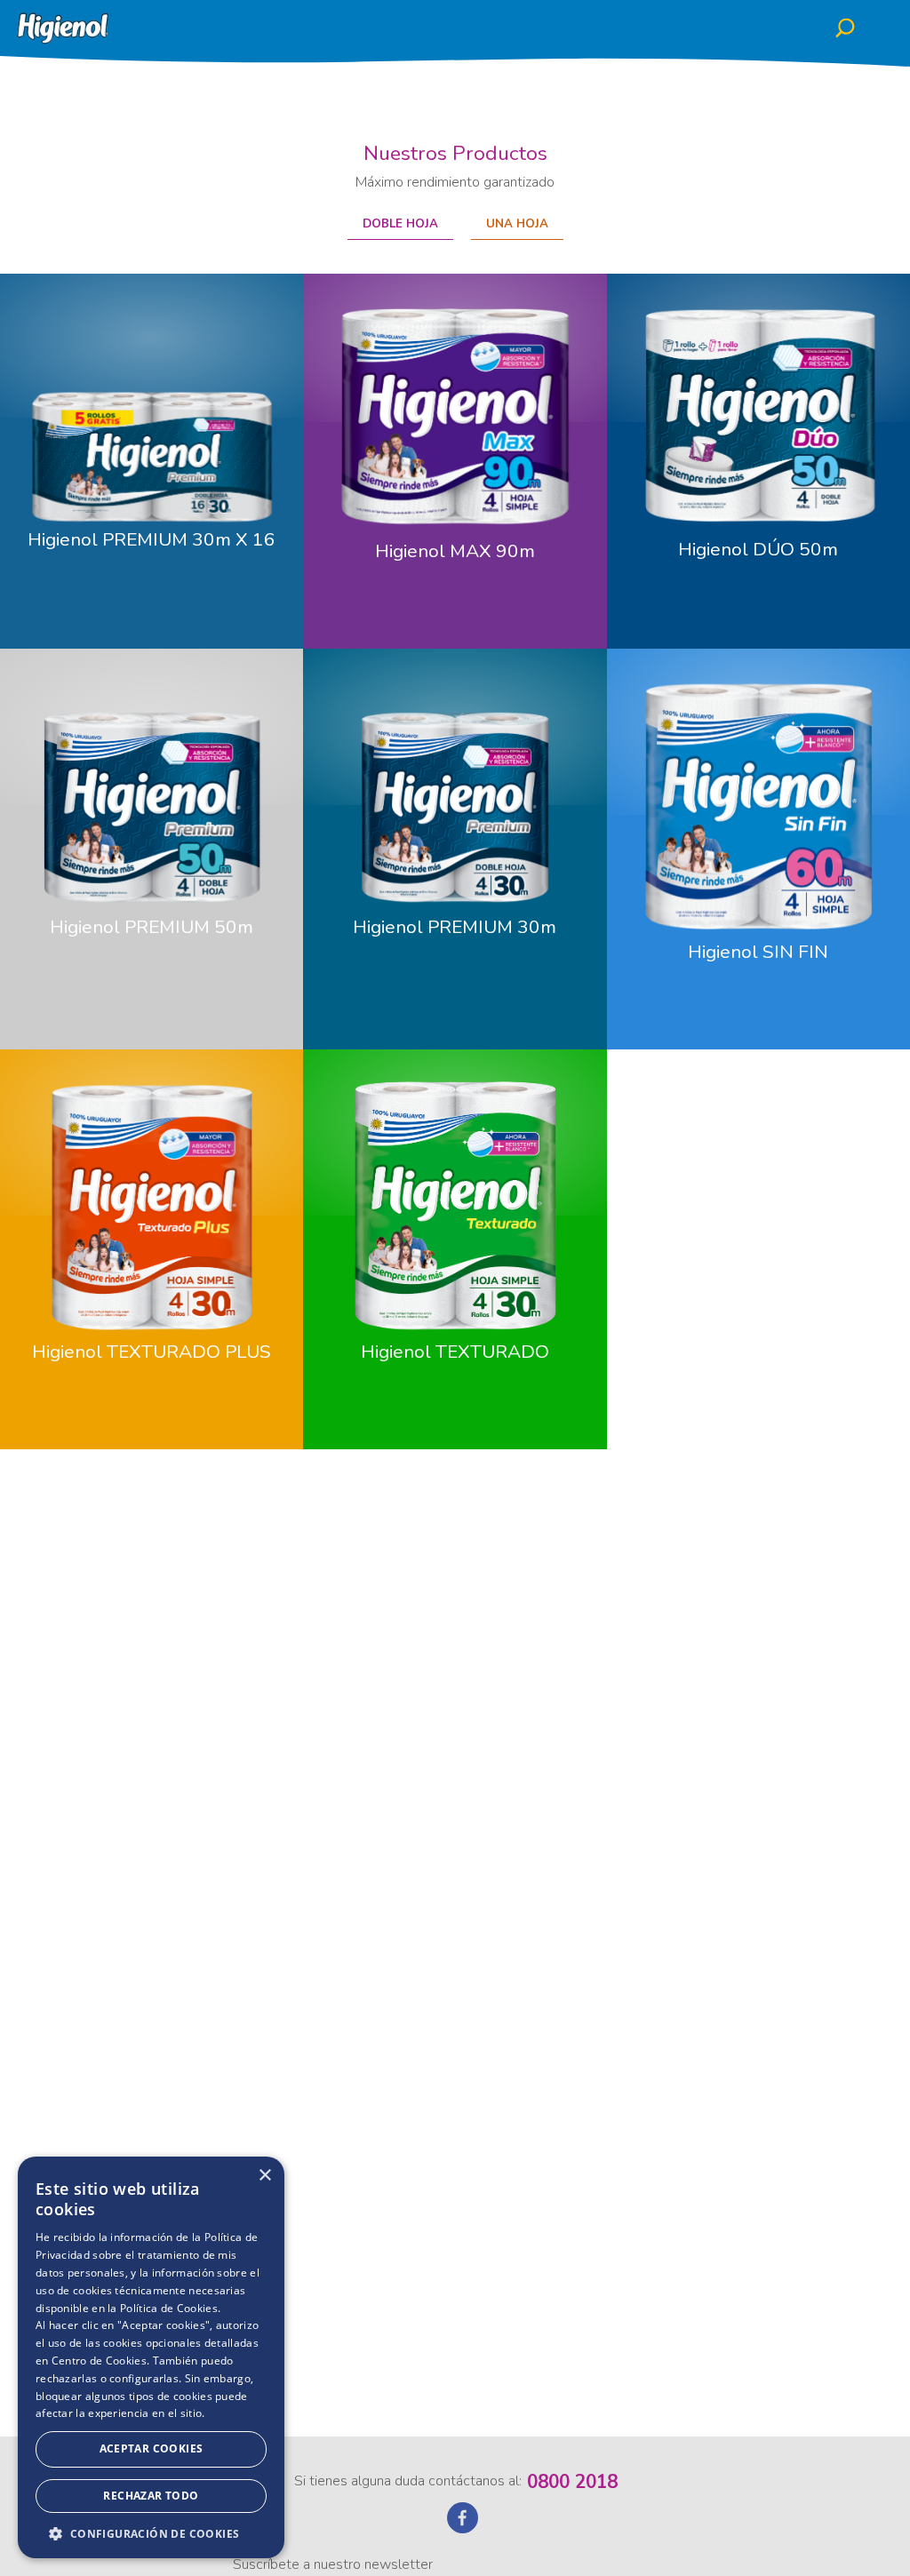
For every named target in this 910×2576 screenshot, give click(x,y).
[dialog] (151, 2357)
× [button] (264, 2176)
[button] (151, 2532)
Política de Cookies (169, 2308)
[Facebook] (463, 2527)
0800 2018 (572, 2482)
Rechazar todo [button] (151, 2496)
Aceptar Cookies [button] (152, 2448)
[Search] (854, 29)
